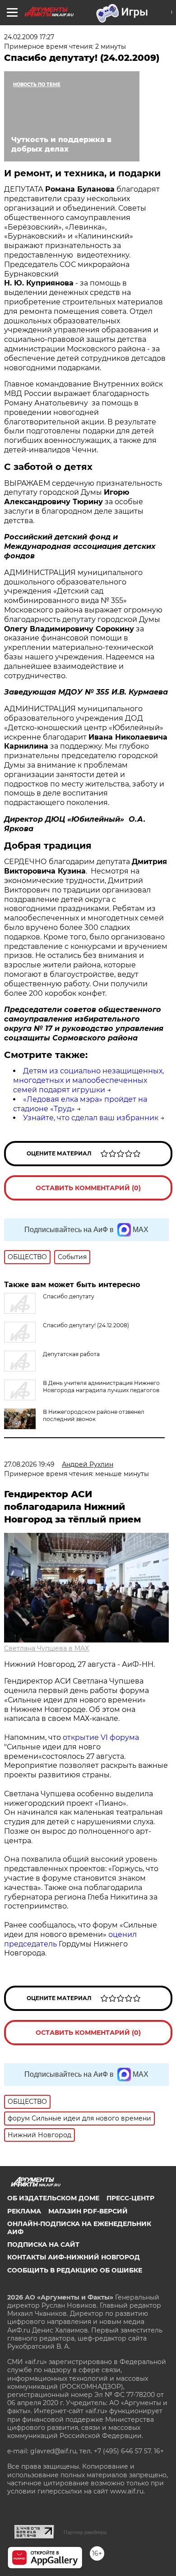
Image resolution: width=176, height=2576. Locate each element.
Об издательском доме (53, 2198)
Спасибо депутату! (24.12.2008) (86, 1325)
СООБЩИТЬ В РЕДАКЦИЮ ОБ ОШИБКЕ (75, 2270)
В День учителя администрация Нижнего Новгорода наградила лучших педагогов (101, 1387)
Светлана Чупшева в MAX (46, 1648)
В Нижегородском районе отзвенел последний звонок (94, 1415)
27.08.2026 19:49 (29, 1464)
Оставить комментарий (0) (88, 1188)
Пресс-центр (130, 2198)
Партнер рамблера (85, 2532)
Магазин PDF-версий (88, 2211)
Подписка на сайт (43, 2245)
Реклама (24, 2211)
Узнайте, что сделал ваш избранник (91, 1118)
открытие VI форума (101, 1737)
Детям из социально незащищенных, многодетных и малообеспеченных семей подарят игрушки (88, 1080)
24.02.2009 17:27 (29, 37)
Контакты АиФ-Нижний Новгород (74, 2257)
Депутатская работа (71, 1354)
